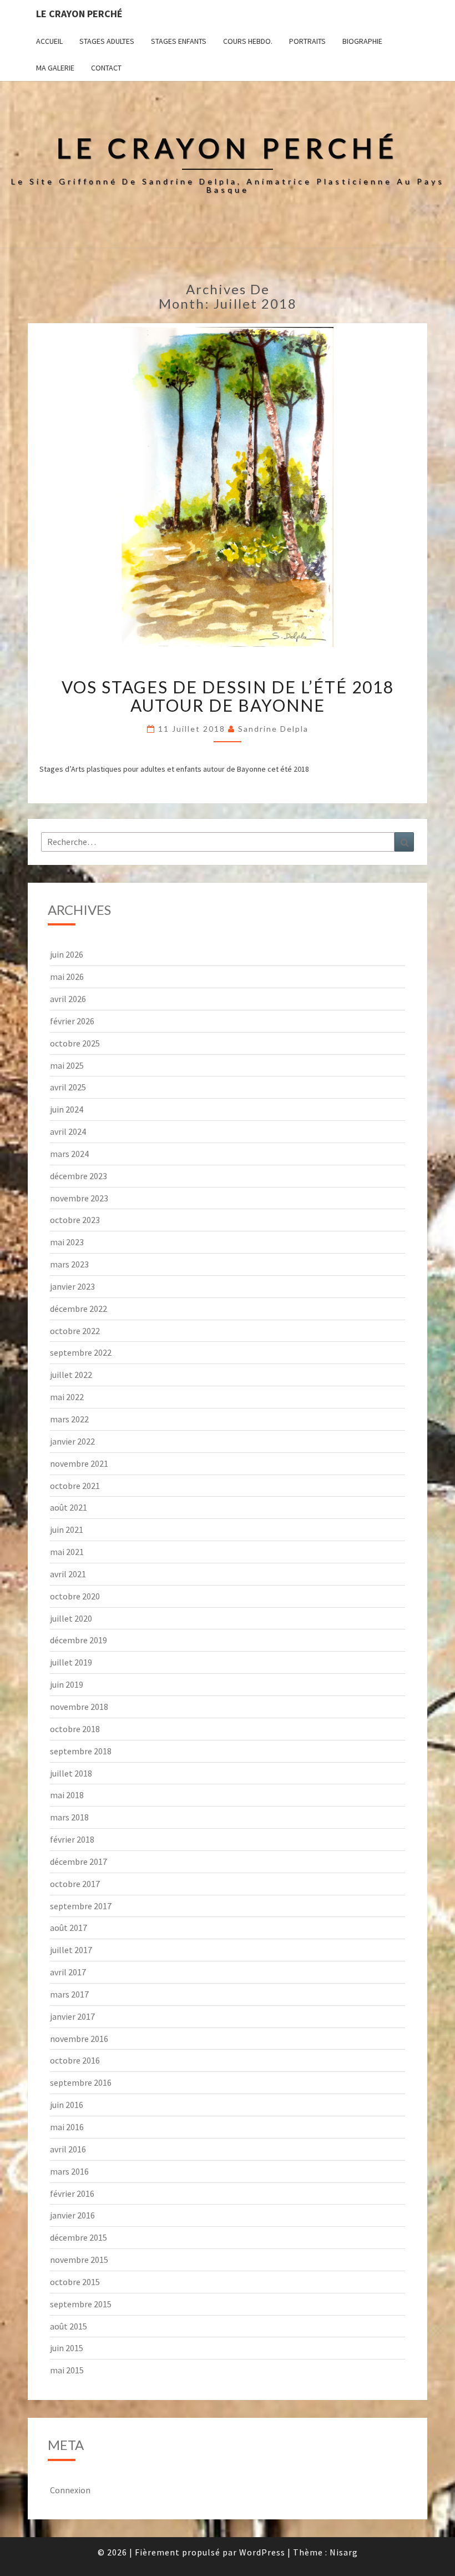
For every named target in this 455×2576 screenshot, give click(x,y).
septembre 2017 (81, 1906)
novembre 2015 (79, 2260)
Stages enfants (179, 41)
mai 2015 (67, 2370)
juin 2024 (67, 1109)
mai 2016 (67, 2127)
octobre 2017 (75, 1884)
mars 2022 (69, 1419)
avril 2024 (68, 1131)
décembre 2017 (79, 1861)
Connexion (70, 2490)
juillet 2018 (71, 1773)
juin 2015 (67, 2348)
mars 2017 (69, 1994)
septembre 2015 (81, 2304)
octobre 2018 (75, 1729)
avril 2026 (68, 999)
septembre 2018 (81, 1751)
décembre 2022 (79, 1309)
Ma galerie (55, 68)
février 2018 (72, 1839)
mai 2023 (67, 1242)
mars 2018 (69, 1817)
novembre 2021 (79, 1463)
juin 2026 (67, 954)
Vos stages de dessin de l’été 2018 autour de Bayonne (228, 696)
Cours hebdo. (248, 41)
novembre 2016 (79, 2039)
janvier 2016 (72, 2215)
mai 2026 (67, 977)
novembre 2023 (79, 1198)
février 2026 (72, 1021)
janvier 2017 (72, 2016)
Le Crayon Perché (79, 14)
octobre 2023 (75, 1220)
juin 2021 (67, 1529)
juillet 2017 (71, 1950)
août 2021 (69, 1507)
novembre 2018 (79, 1707)
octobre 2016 (75, 2060)
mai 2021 (67, 1552)
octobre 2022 (75, 1331)
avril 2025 (68, 1087)
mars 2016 (69, 2171)
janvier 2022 (72, 1441)
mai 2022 (67, 1397)
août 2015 (69, 2326)
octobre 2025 (75, 1043)
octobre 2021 (75, 1486)
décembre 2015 (79, 2237)
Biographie (362, 41)
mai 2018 (67, 1795)
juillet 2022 (71, 1375)
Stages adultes (107, 41)
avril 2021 (68, 1574)
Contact (106, 68)
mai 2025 (67, 1065)
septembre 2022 (81, 1352)
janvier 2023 (72, 1286)
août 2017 (69, 1928)
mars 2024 (69, 1154)
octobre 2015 (75, 2282)
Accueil (49, 41)
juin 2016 (67, 2105)
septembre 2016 (81, 2082)
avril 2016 (68, 2149)
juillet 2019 (71, 1662)
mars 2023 (69, 1264)
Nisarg (344, 2552)
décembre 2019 (79, 1640)
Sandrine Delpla (273, 729)
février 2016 (72, 2193)
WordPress (262, 2552)
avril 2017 (68, 1972)
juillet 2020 (71, 1618)
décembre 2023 (79, 1176)
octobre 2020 (75, 1596)
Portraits (307, 41)
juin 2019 (67, 1684)
